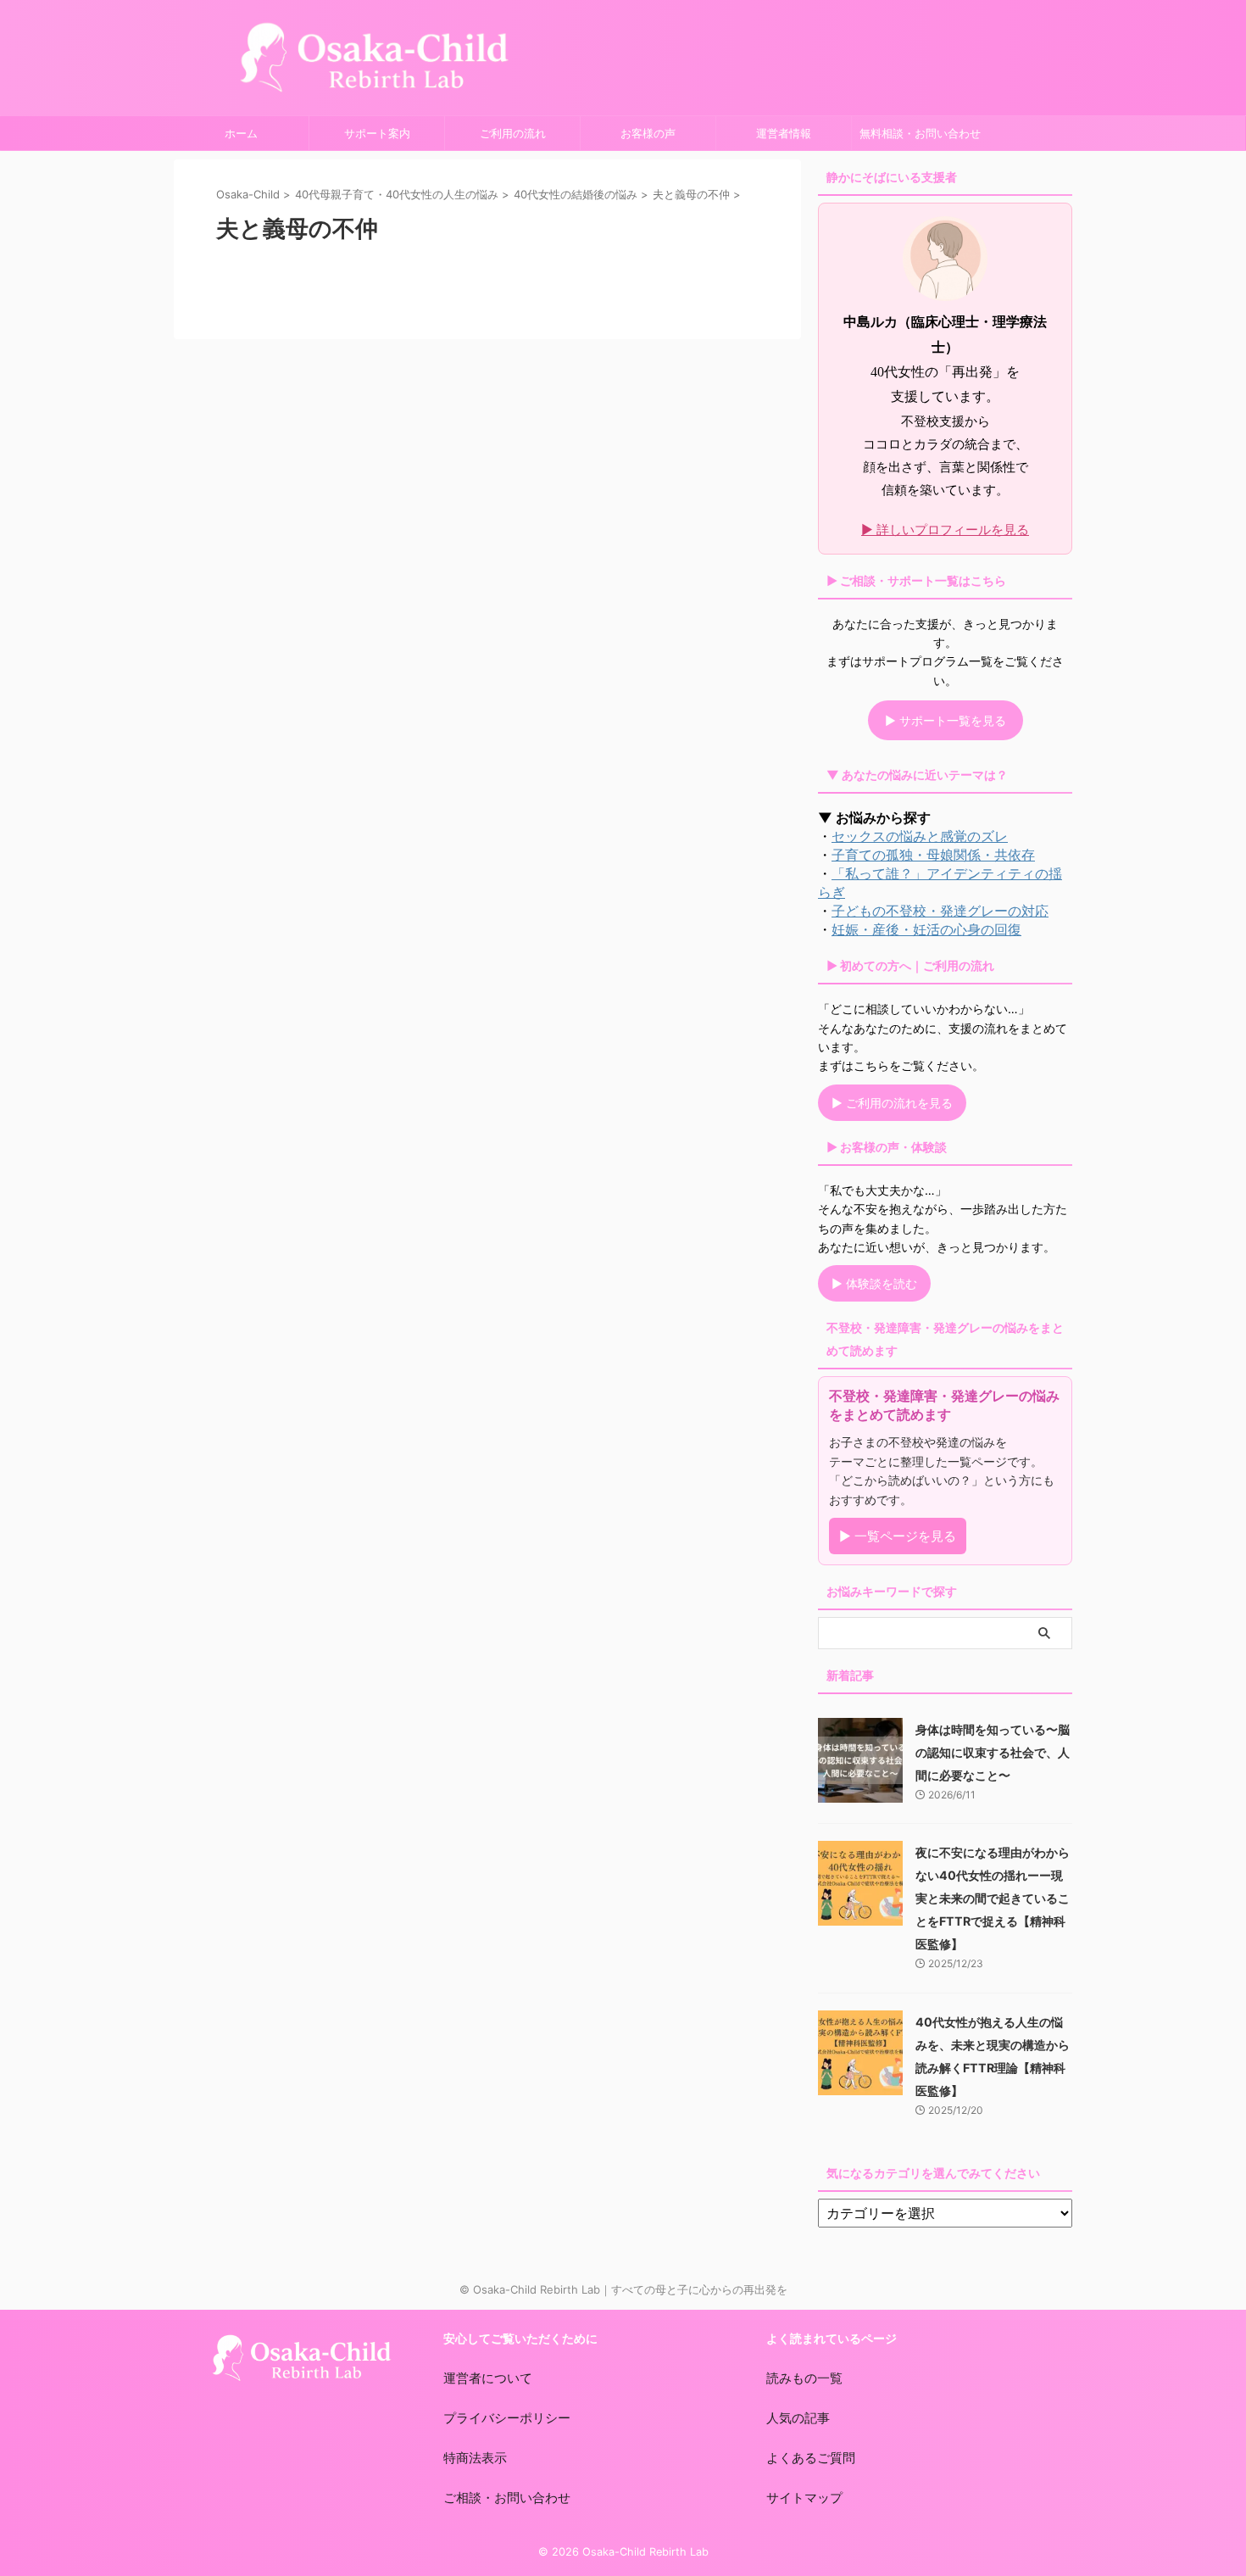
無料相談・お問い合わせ (920, 133)
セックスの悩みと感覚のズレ (920, 836)
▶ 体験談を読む (874, 1283)
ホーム (241, 133)
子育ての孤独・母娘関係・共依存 (933, 855)
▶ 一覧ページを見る (898, 1536)
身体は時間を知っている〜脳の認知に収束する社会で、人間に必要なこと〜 (993, 1752)
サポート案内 (377, 133)
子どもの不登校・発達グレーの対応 (940, 911)
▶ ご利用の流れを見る (892, 1103)
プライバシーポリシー (507, 2418)
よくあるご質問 (811, 2458)
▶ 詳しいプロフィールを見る (945, 530)
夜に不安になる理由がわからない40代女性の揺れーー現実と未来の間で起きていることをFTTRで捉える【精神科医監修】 (993, 1898)
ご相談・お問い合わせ (507, 2498)
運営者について (488, 2378)
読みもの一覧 (804, 2378)
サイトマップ (804, 2498)
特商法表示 (475, 2458)
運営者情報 (784, 133)
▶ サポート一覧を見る (946, 720)
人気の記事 (798, 2418)
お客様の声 (648, 133)
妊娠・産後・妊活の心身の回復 (926, 929)
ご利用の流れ (513, 133)
